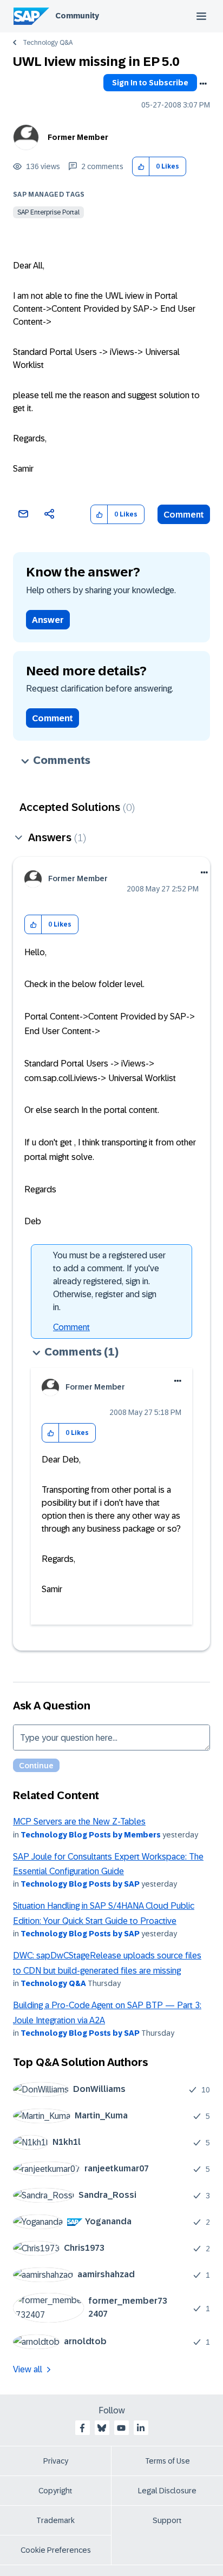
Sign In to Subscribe (150, 83)
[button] (141, 167)
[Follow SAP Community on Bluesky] (102, 2428)
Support (167, 2520)
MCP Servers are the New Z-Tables (79, 1822)
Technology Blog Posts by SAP (80, 1884)
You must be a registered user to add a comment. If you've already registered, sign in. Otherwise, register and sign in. (109, 1281)
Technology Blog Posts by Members (91, 1835)
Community (77, 16)
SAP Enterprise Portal (48, 212)
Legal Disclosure (167, 2491)
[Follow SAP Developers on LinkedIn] (141, 2428)
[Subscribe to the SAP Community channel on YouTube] (121, 2428)
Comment (184, 515)
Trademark (55, 2520)
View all (28, 2369)
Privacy (56, 2461)
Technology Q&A (48, 43)
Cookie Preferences (56, 2550)
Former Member (78, 137)
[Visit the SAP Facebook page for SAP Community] (82, 2428)
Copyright (55, 2491)
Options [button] (203, 84)
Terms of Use (168, 2461)
